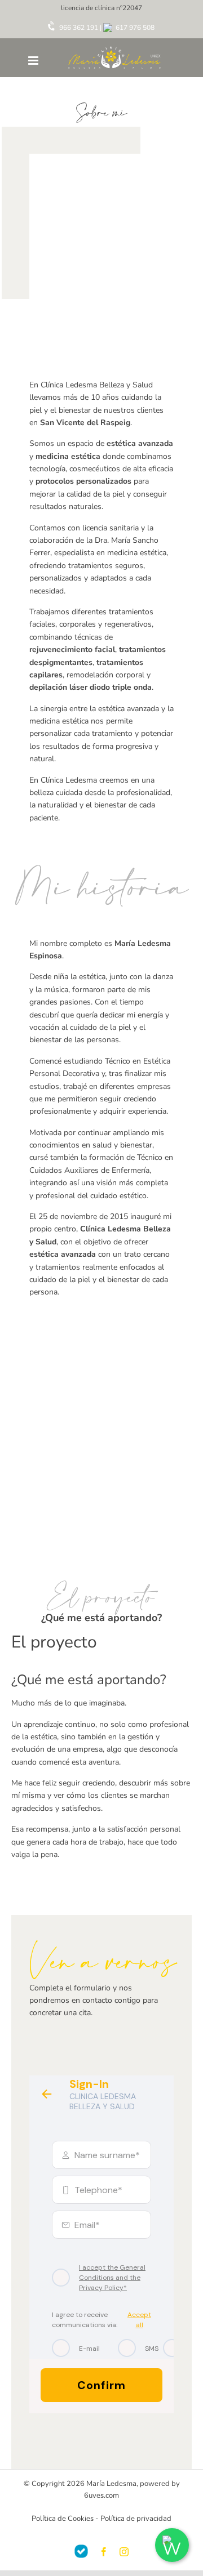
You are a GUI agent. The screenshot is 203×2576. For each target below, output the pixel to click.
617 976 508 (134, 28)
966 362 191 (78, 28)
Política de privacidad (136, 2519)
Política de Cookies (63, 2519)
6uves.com (101, 2495)
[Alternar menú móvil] (34, 61)
